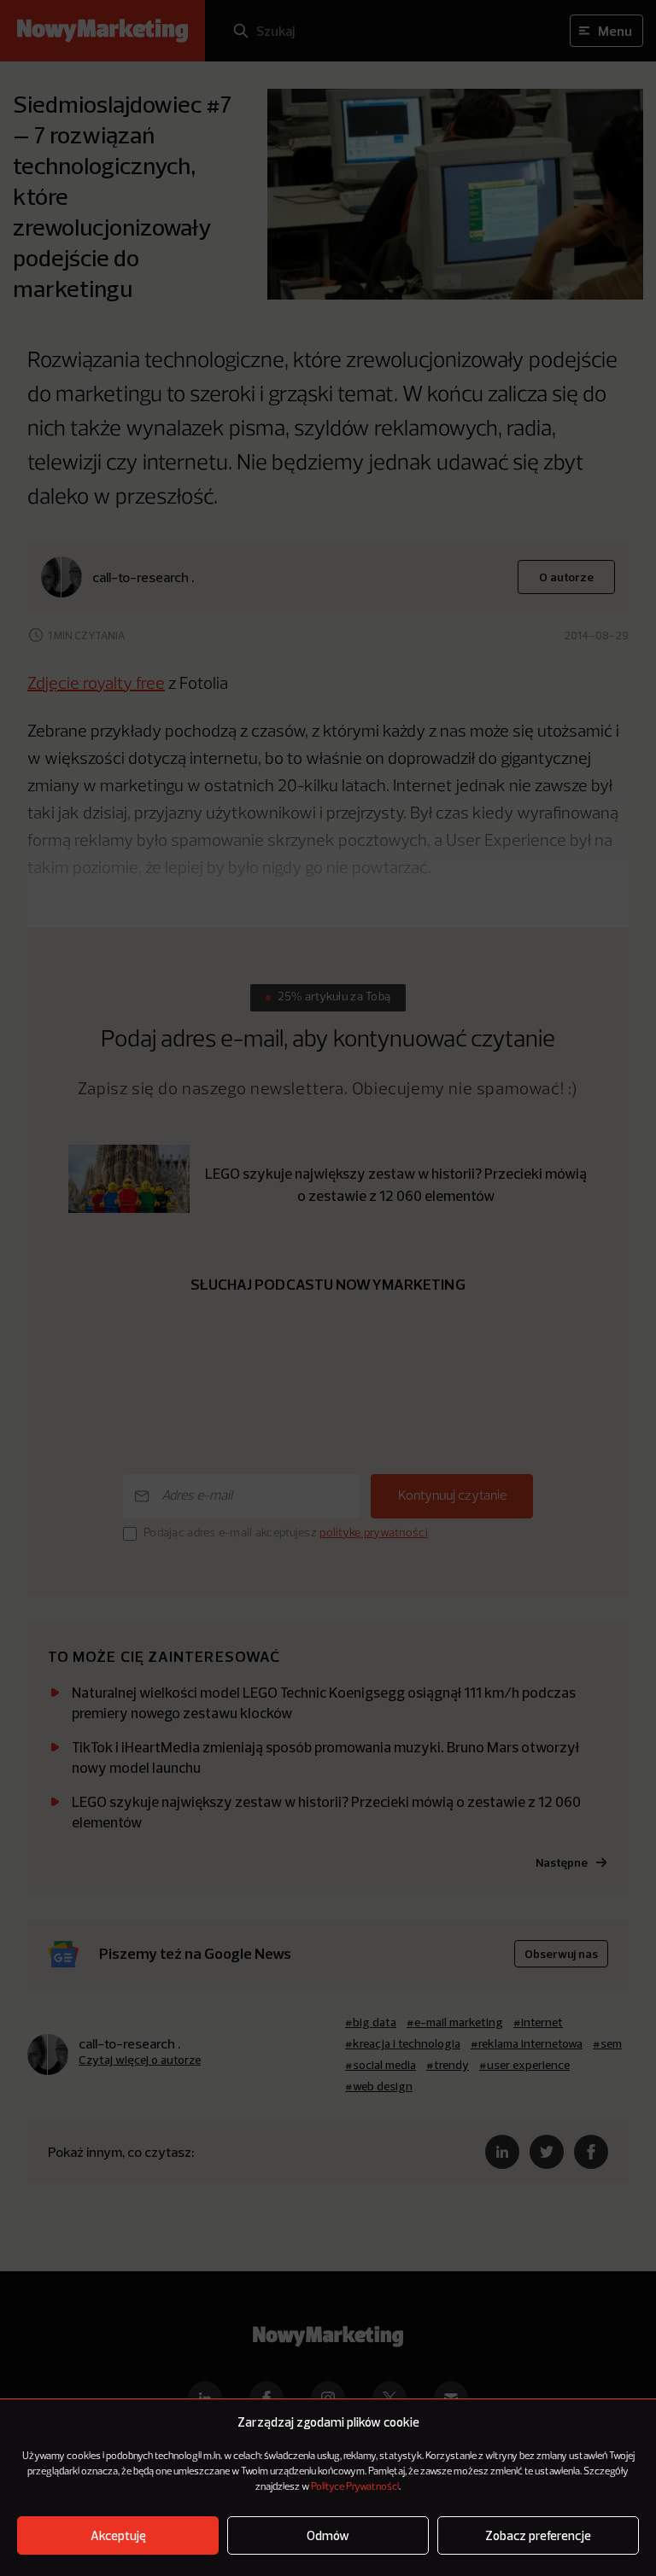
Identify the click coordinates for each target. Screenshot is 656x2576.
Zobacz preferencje (538, 2535)
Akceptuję (118, 2535)
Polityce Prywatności (355, 2487)
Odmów (328, 2535)
